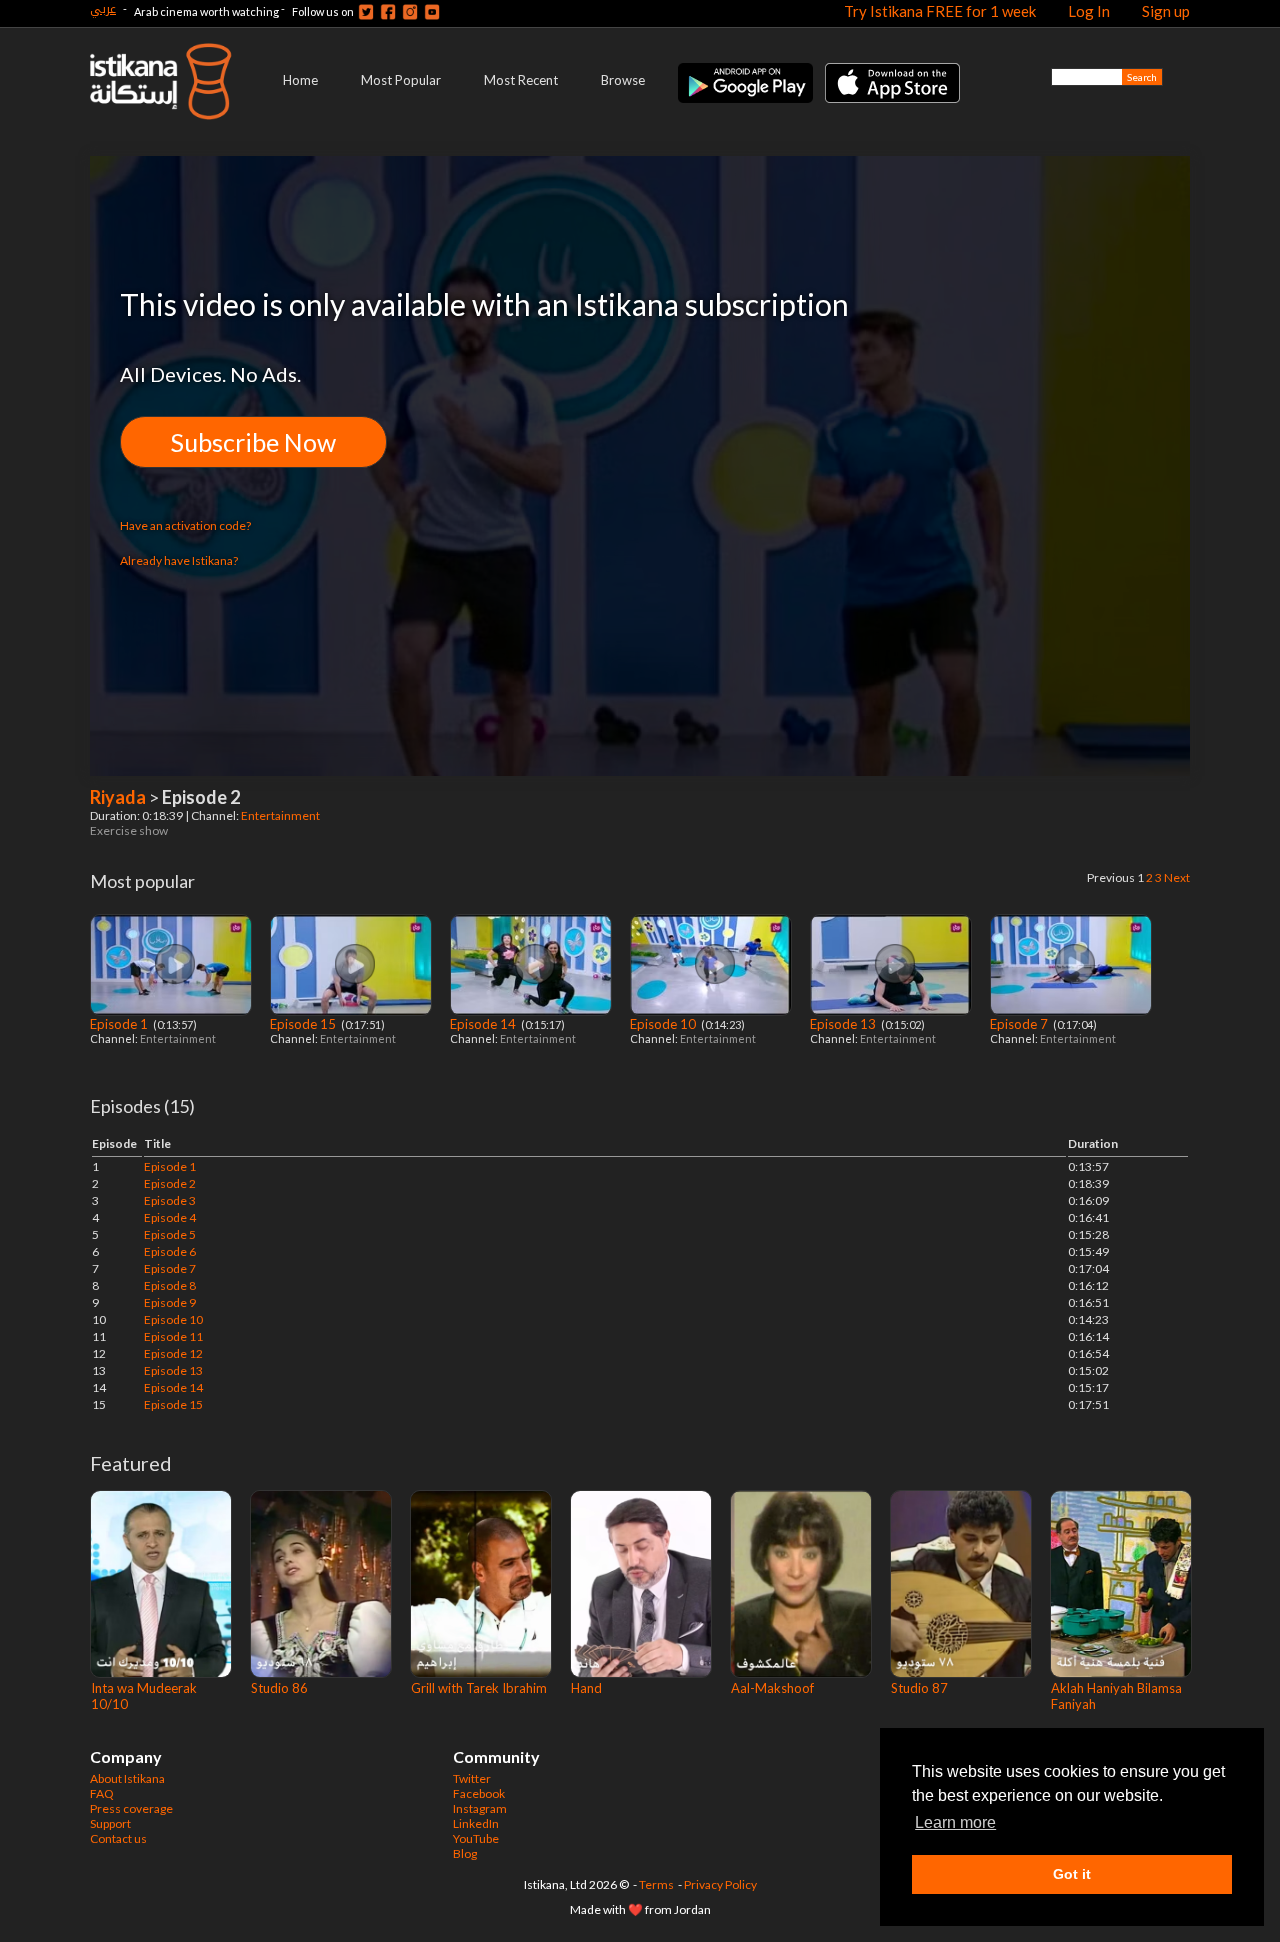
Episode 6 (170, 1251)
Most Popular (401, 80)
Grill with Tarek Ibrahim (479, 1688)
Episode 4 (170, 1217)
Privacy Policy (720, 1884)
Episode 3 (170, 1200)
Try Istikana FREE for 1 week (940, 11)
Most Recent (521, 80)
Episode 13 (844, 1024)
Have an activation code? (185, 525)
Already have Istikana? (179, 560)
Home (300, 80)
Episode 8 (170, 1285)
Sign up (1166, 11)
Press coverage (131, 1808)
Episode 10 (664, 1024)
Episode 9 (170, 1302)
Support (110, 1823)
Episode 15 (304, 1024)
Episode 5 (170, 1234)
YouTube (476, 1838)
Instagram (480, 1808)
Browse (623, 80)
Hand (586, 1688)
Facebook (479, 1793)
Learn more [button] (955, 1822)
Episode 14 (484, 1024)
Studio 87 (919, 1688)
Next (1177, 877)
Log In (1089, 11)
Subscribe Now (253, 442)
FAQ (102, 1793)
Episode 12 (173, 1353)
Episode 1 (120, 1024)
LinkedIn (476, 1823)
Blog (465, 1853)
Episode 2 (170, 1183)
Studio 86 (279, 1688)
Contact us (118, 1838)
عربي (103, 8)
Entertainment (281, 815)
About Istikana (127, 1778)
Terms (656, 1884)
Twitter (472, 1778)
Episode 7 (1020, 1024)
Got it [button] (1072, 1874)
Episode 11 (173, 1336)
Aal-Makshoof (772, 1688)
